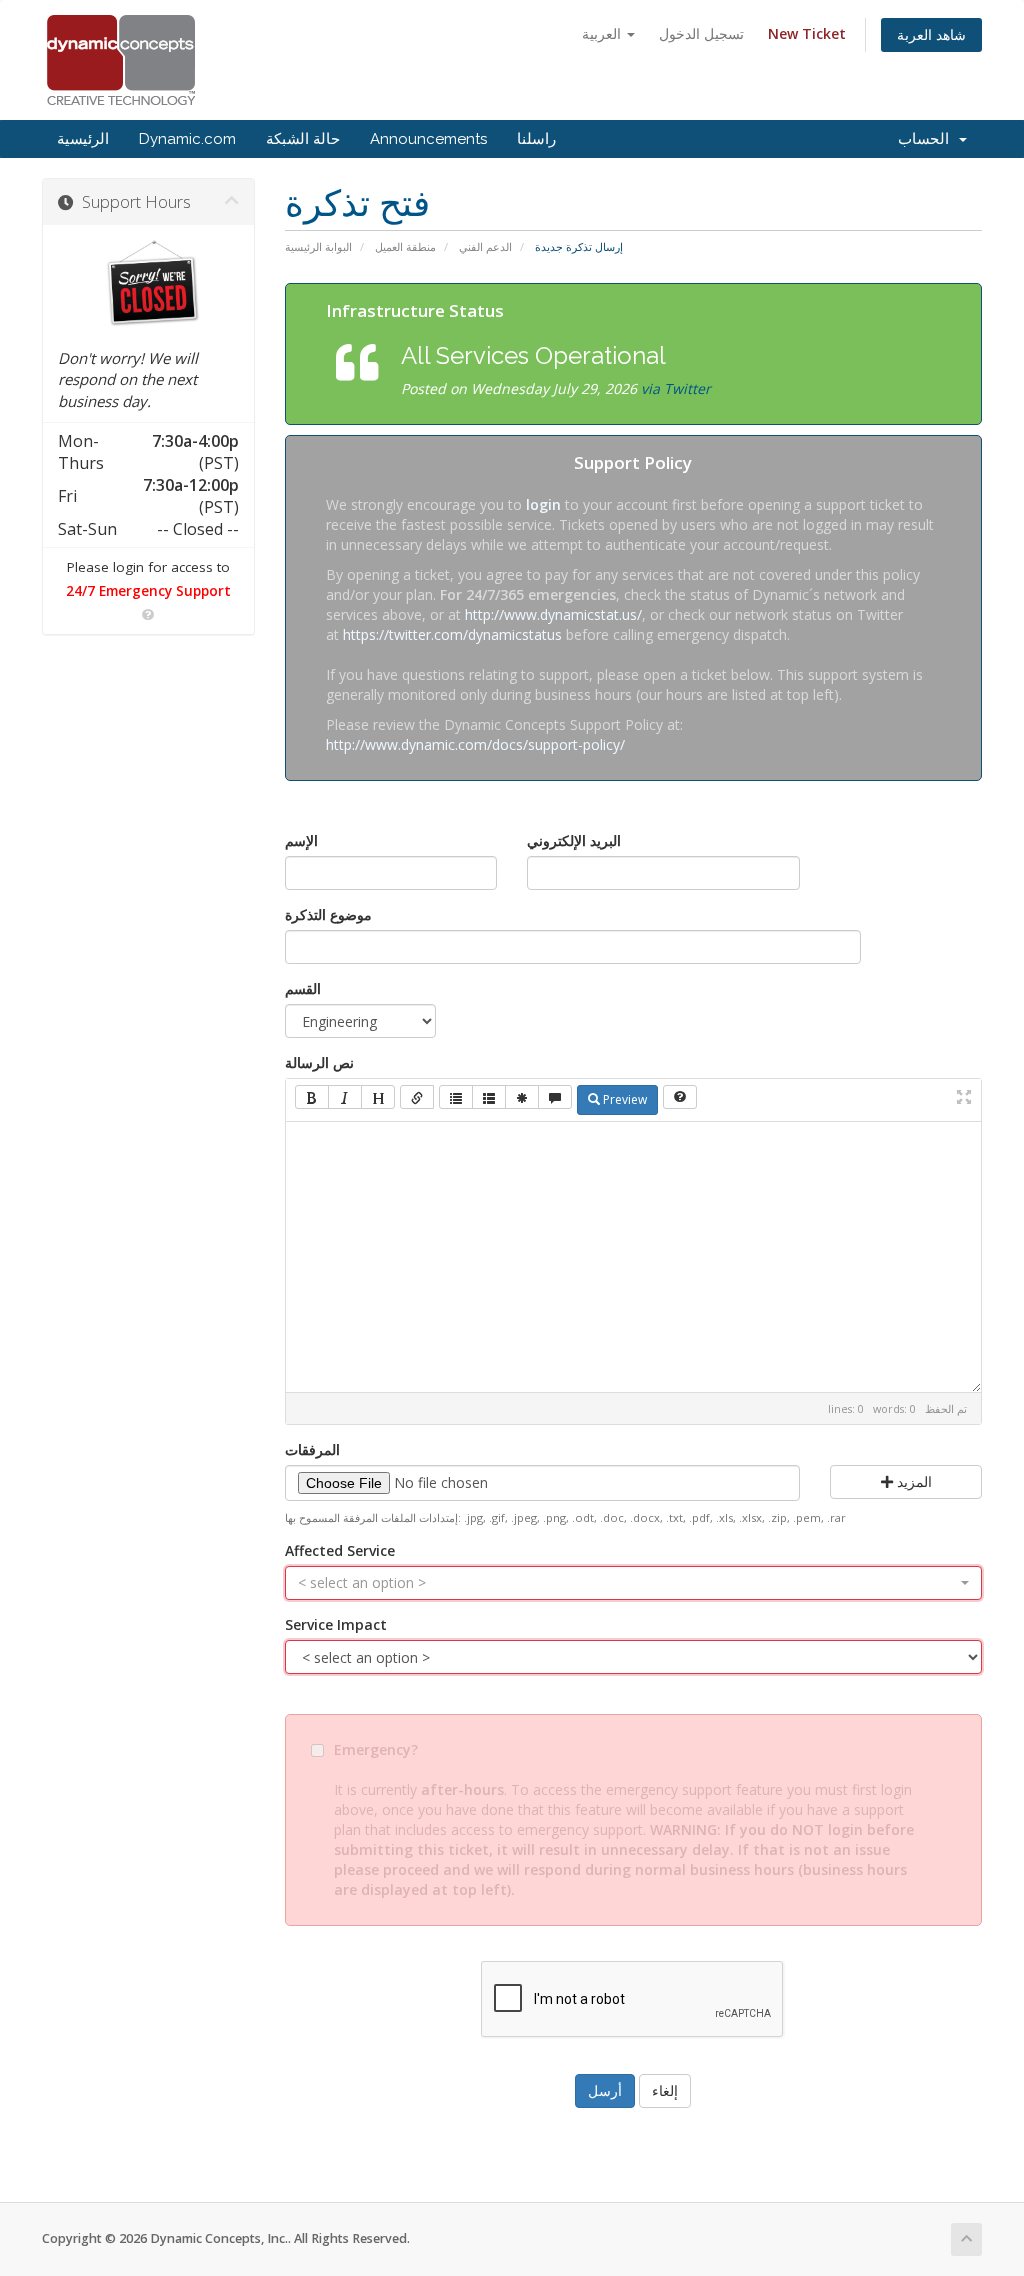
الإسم (301, 840)
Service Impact (336, 1624)
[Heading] (378, 1097)
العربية (603, 33)
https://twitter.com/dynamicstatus (452, 634)
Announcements (428, 139)
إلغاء (665, 2090)
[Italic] (345, 1097)
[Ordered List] (489, 1097)
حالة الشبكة (303, 139)
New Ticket (807, 33)
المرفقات (312, 1449)
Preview (623, 1099)
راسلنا (536, 139)
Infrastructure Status (415, 310)
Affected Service (340, 1550)
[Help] (680, 1097)
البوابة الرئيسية (318, 246)
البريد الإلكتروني (574, 840)
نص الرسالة (319, 1062)
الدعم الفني (485, 246)
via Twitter (676, 388)
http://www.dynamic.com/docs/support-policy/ (475, 744)
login (543, 504)
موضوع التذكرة (328, 914)
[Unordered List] (456, 1097)
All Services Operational (533, 355)
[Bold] (312, 1097)
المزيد (912, 1481)
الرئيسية (83, 139)
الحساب (927, 139)
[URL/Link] (417, 1097)
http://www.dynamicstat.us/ (553, 614)
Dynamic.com (187, 139)
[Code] (522, 1097)
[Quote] (555, 1097)
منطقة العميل (405, 246)
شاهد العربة (931, 34)
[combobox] (634, 1583)
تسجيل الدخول (701, 33)
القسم (303, 988)
